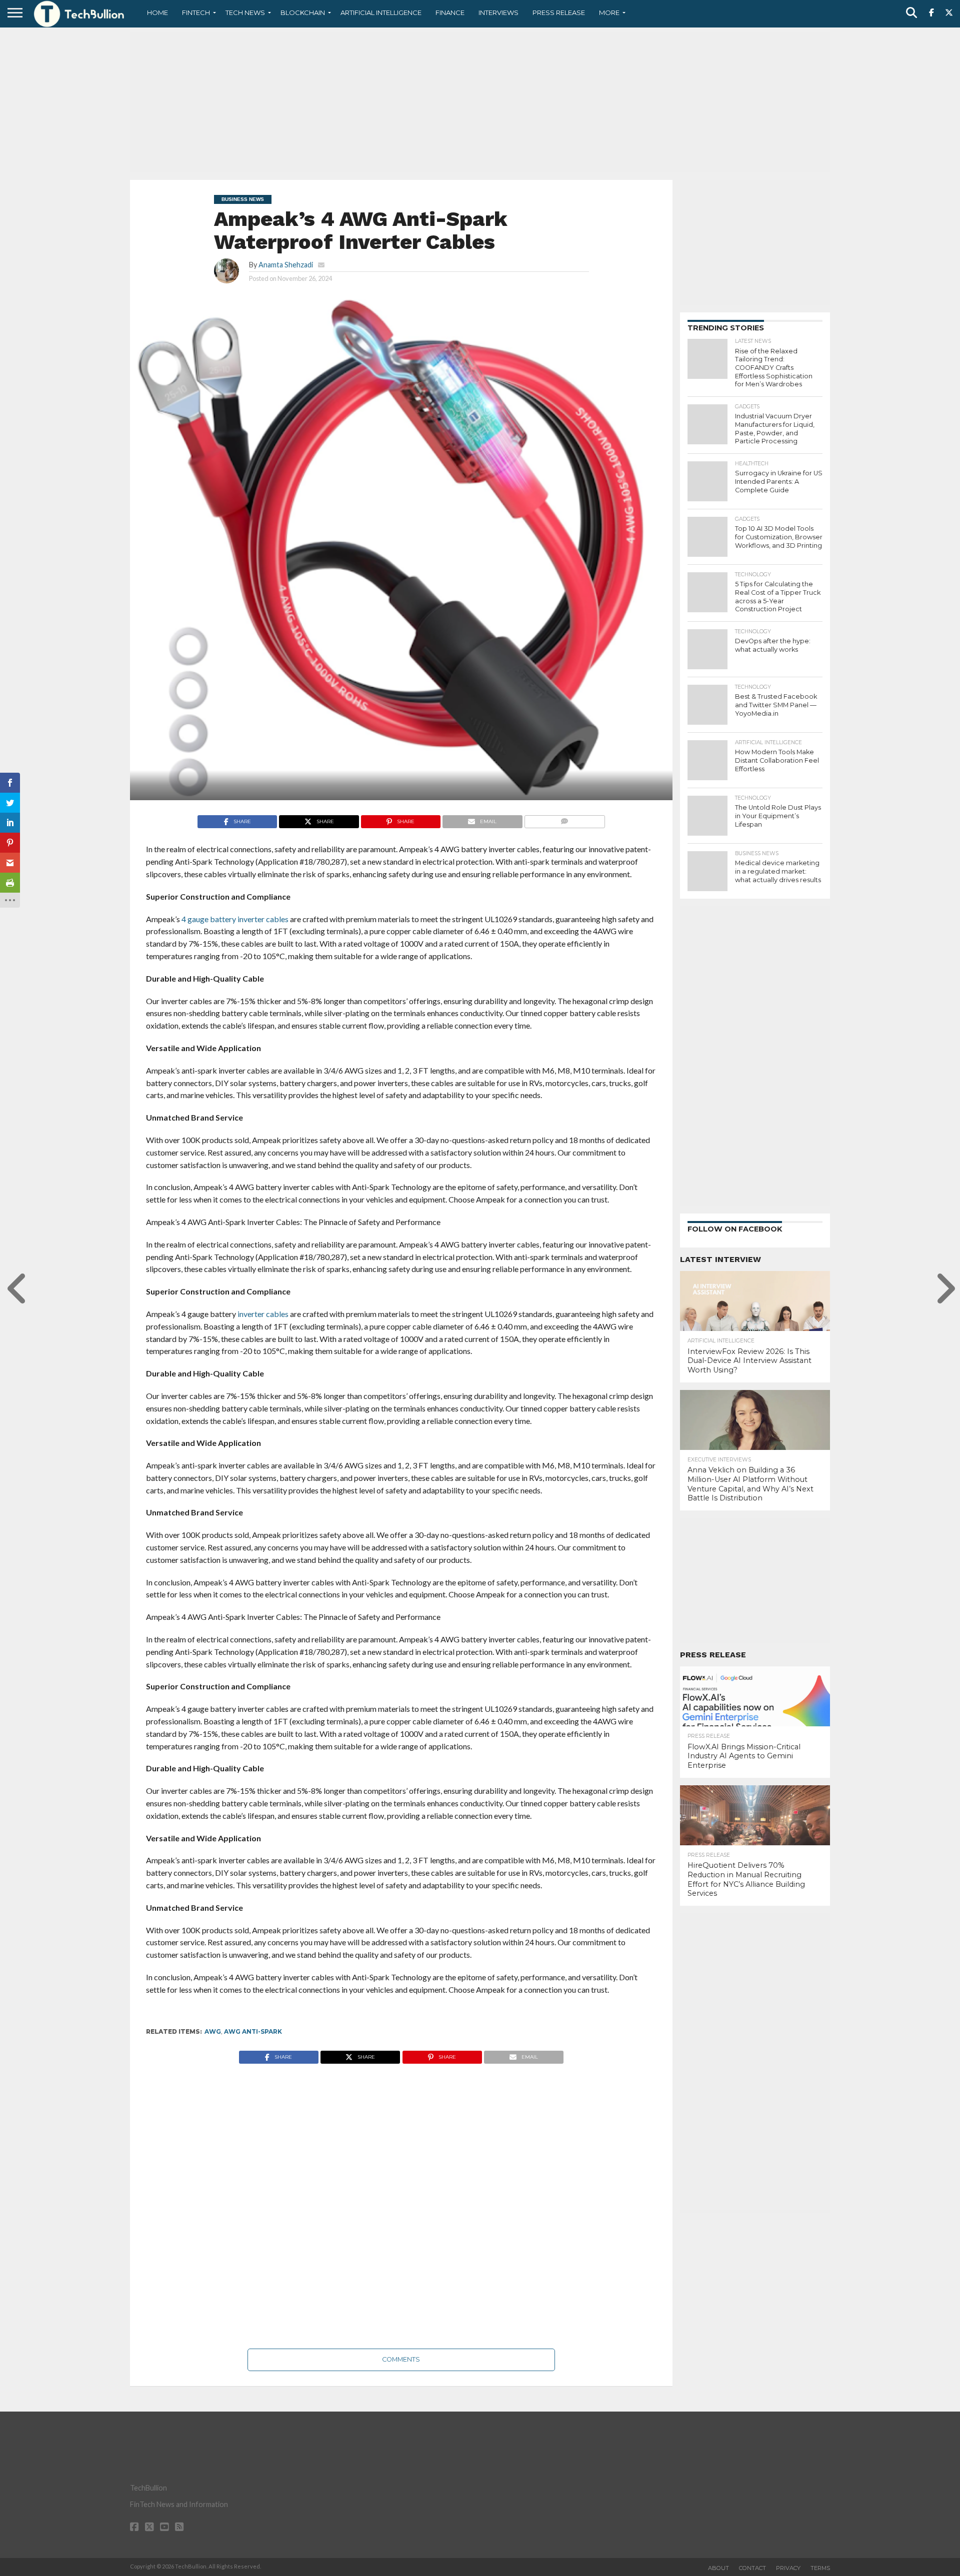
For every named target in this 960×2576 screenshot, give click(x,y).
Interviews (498, 12)
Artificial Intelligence (381, 12)
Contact (752, 2568)
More (609, 12)
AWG (213, 2031)
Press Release (559, 12)
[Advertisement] (480, 102)
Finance (450, 12)
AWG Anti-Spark (253, 2031)
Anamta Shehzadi (286, 265)
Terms (820, 2568)
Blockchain (303, 12)
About (718, 2568)
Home (157, 12)
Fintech (196, 12)
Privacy (788, 2568)
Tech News (245, 12)
